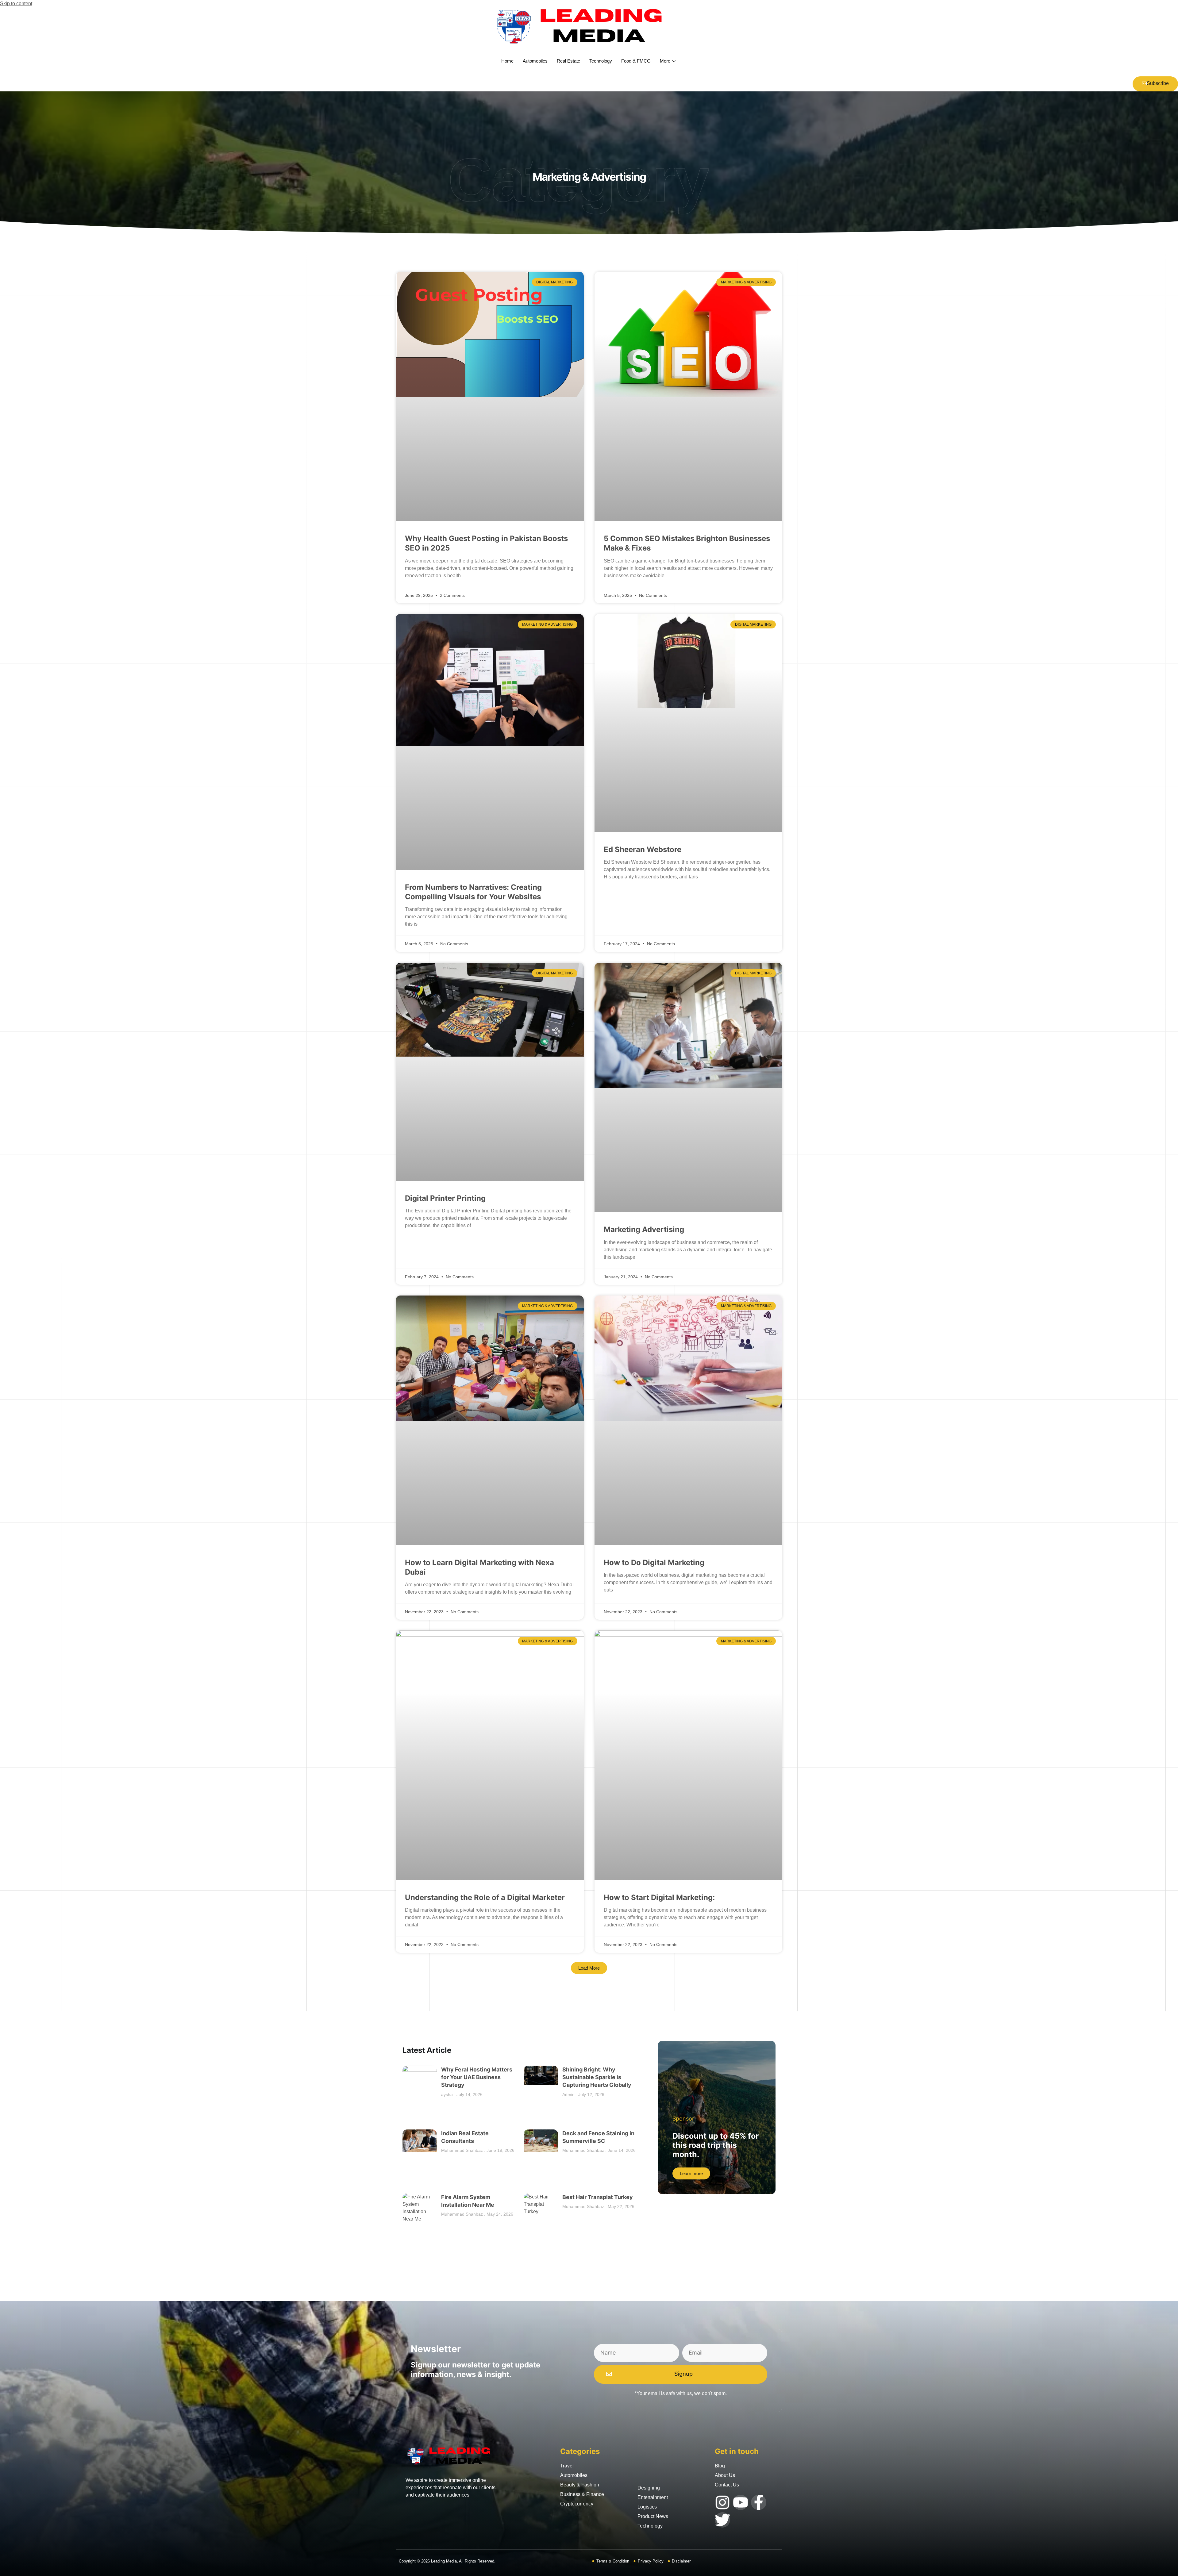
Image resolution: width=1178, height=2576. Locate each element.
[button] (589, 1968)
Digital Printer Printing (445, 1198)
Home (507, 61)
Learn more (691, 2173)
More (665, 61)
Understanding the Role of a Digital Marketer (485, 1897)
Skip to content (16, 4)
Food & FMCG (636, 61)
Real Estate (568, 61)
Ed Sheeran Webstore (643, 849)
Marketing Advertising (644, 1229)
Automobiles (535, 61)
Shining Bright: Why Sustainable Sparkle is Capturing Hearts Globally (597, 2077)
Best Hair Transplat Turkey (598, 2197)
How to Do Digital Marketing (654, 1562)
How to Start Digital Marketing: (659, 1897)
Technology (601, 61)
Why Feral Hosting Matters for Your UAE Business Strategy (477, 2077)
